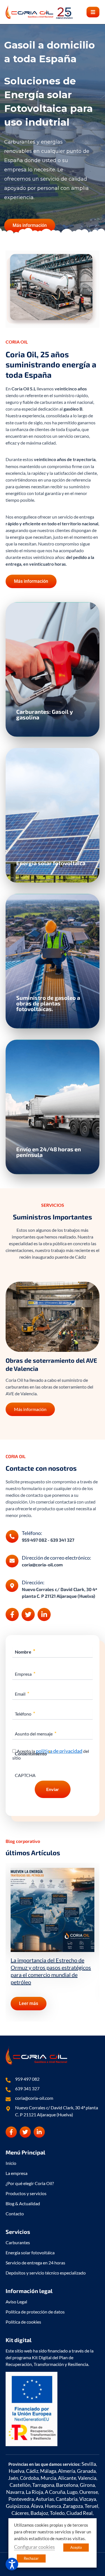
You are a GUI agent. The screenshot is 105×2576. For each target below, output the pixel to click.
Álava (37, 2506)
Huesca (53, 2506)
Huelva (17, 2471)
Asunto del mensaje (36, 1734)
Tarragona (43, 2485)
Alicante (67, 2478)
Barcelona (67, 2485)
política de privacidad (59, 1751)
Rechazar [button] (31, 2558)
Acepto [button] (76, 2547)
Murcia (48, 2478)
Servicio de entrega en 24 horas (35, 2263)
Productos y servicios (26, 2193)
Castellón (20, 2485)
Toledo (57, 2513)
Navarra (15, 2492)
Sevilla (89, 2464)
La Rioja (34, 2492)
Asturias (45, 2499)
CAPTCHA (25, 1775)
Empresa (25, 1674)
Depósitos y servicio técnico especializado (46, 2273)
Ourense (89, 2492)
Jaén (13, 2478)
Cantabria (67, 2499)
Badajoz (39, 2513)
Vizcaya (88, 2499)
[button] (93, 12)
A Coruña (55, 2492)
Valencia (87, 2478)
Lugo (72, 2492)
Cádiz (32, 2471)
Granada (86, 2471)
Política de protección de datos (35, 2312)
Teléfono (25, 1714)
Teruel (91, 2506)
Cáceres (20, 2513)
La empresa (17, 2173)
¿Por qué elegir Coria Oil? (30, 2183)
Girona (87, 2485)
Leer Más (35, 698)
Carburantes (18, 2242)
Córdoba (29, 2478)
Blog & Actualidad (23, 2203)
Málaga (48, 2471)
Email (22, 1694)
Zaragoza (73, 2506)
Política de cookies (23, 2322)
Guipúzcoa (17, 2506)
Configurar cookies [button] (34, 2547)
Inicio (11, 2163)
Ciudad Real (80, 2513)
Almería (67, 2471)
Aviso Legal (16, 2302)
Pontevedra (21, 2499)
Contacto (15, 2214)
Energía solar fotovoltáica (30, 2252)
